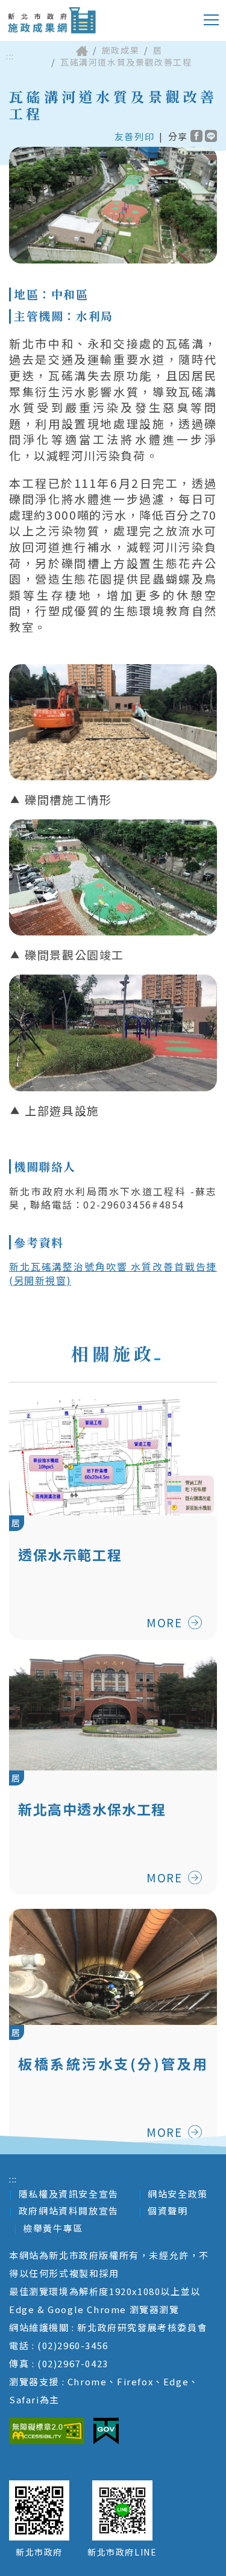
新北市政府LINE (122, 2552)
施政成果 (121, 50)
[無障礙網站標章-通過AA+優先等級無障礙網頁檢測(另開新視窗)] (47, 2431)
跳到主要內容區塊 (57, 9)
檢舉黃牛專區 (53, 2228)
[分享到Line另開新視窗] (211, 136)
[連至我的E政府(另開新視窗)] (106, 2431)
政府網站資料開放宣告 (69, 2211)
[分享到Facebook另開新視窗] (196, 136)
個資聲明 (168, 2211)
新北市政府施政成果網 (52, 20)
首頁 (82, 51)
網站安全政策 (178, 2194)
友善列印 (134, 136)
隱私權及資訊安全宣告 (69, 2194)
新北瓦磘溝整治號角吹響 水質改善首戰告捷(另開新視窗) (113, 1273)
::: (10, 56)
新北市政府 (39, 2552)
